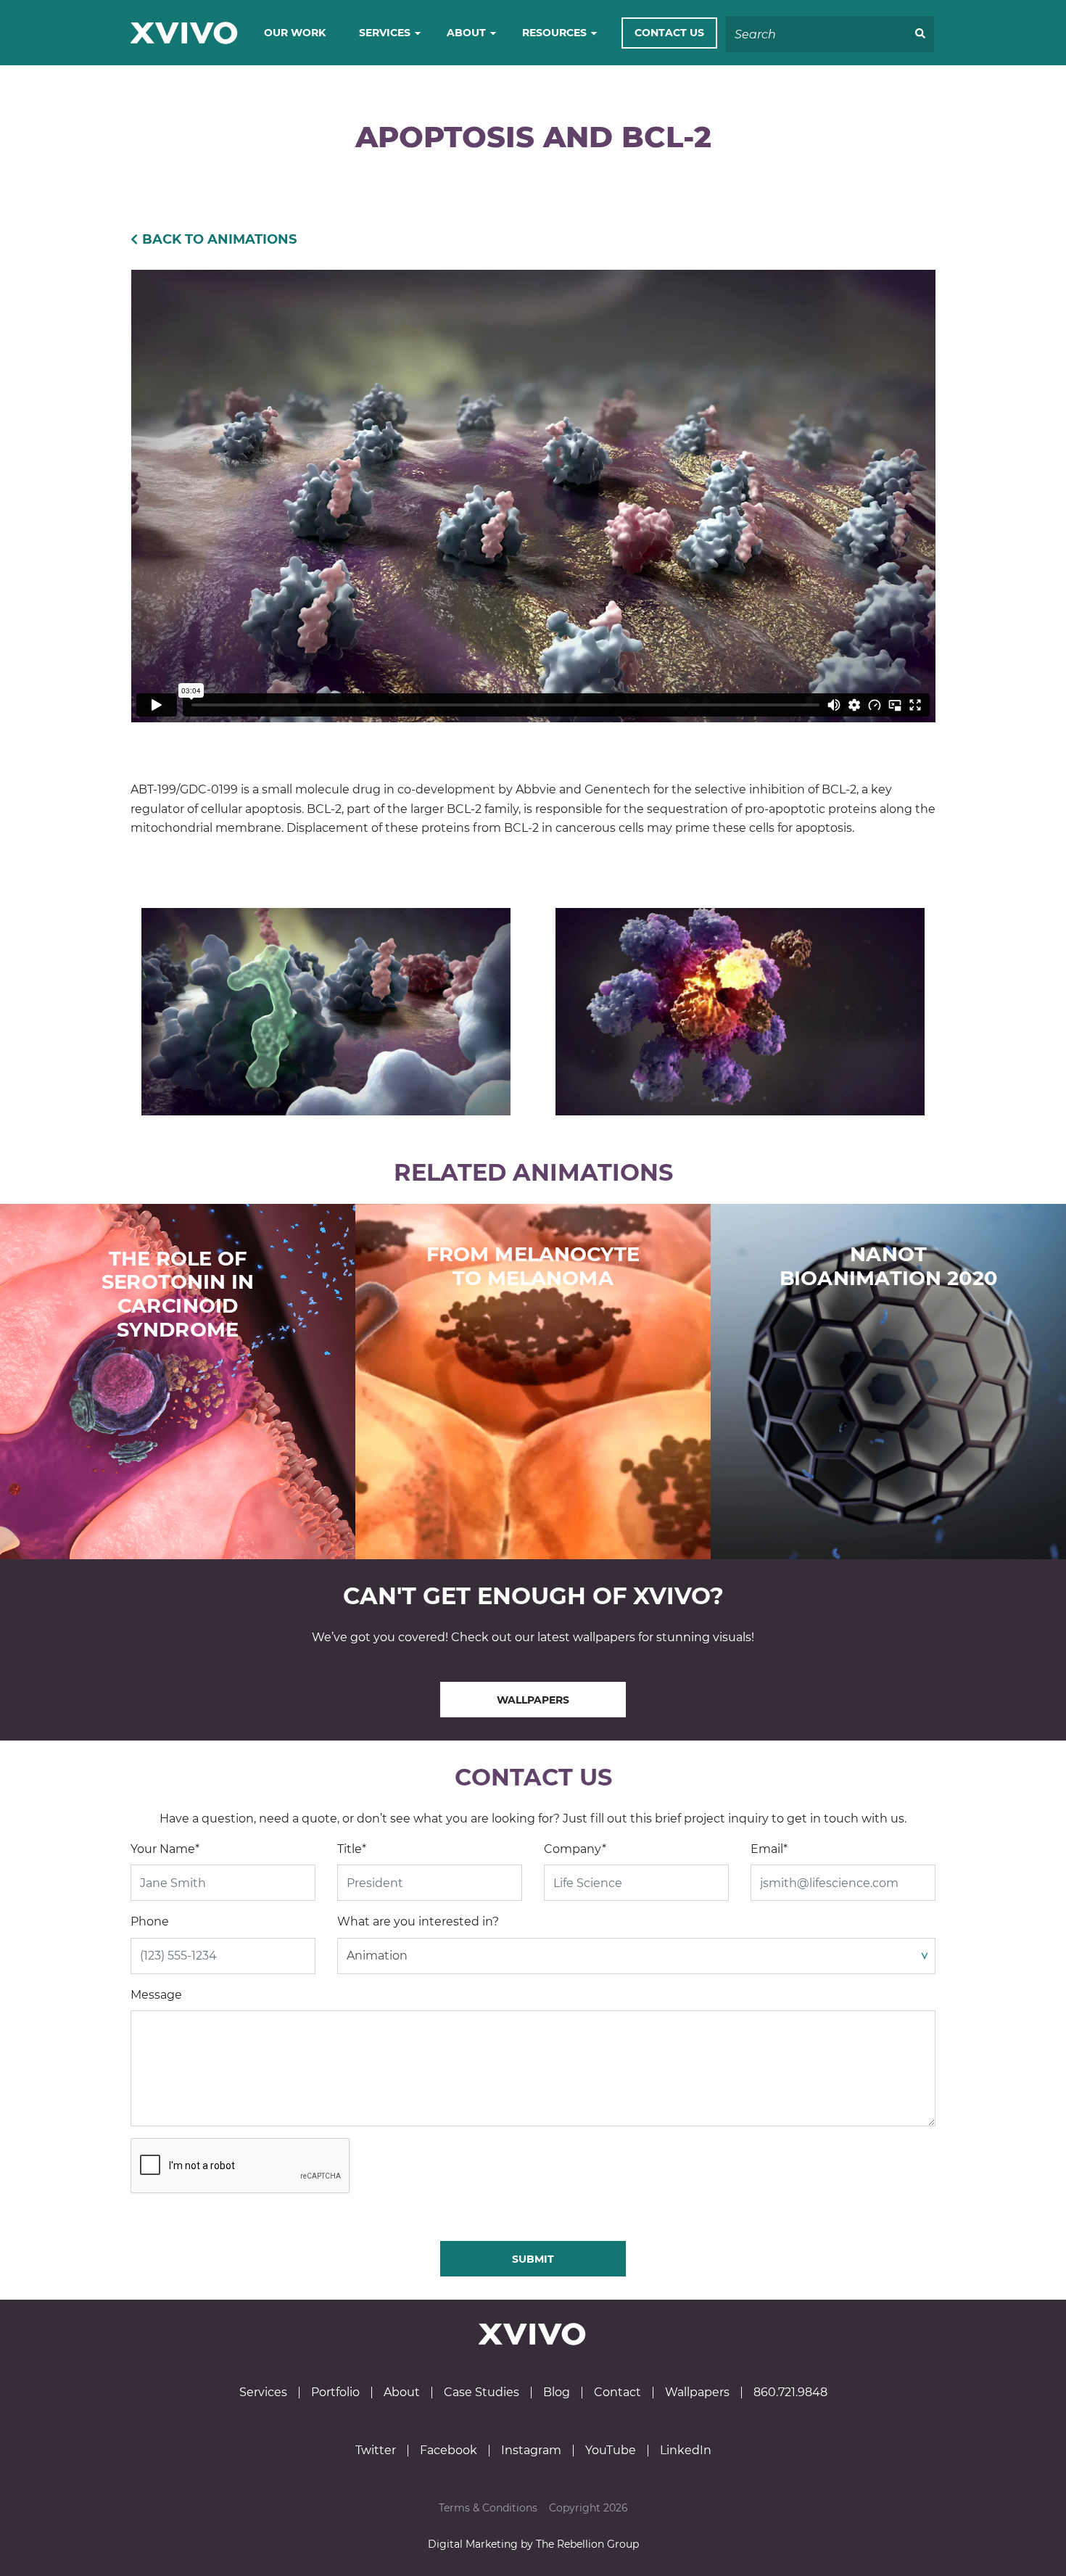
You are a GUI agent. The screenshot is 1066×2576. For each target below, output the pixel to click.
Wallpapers (533, 1700)
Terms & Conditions (488, 2508)
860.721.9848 (790, 2393)
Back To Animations (219, 239)
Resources (554, 33)
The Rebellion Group (587, 2544)
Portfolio (335, 2393)
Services (385, 33)
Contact (617, 2393)
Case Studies (482, 2393)
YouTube (611, 2451)
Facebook (449, 2451)
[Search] (920, 34)
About (466, 33)
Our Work (295, 33)
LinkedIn (686, 2451)
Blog (557, 2393)
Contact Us (669, 33)
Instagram (531, 2451)
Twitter (376, 2451)
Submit (533, 2259)
